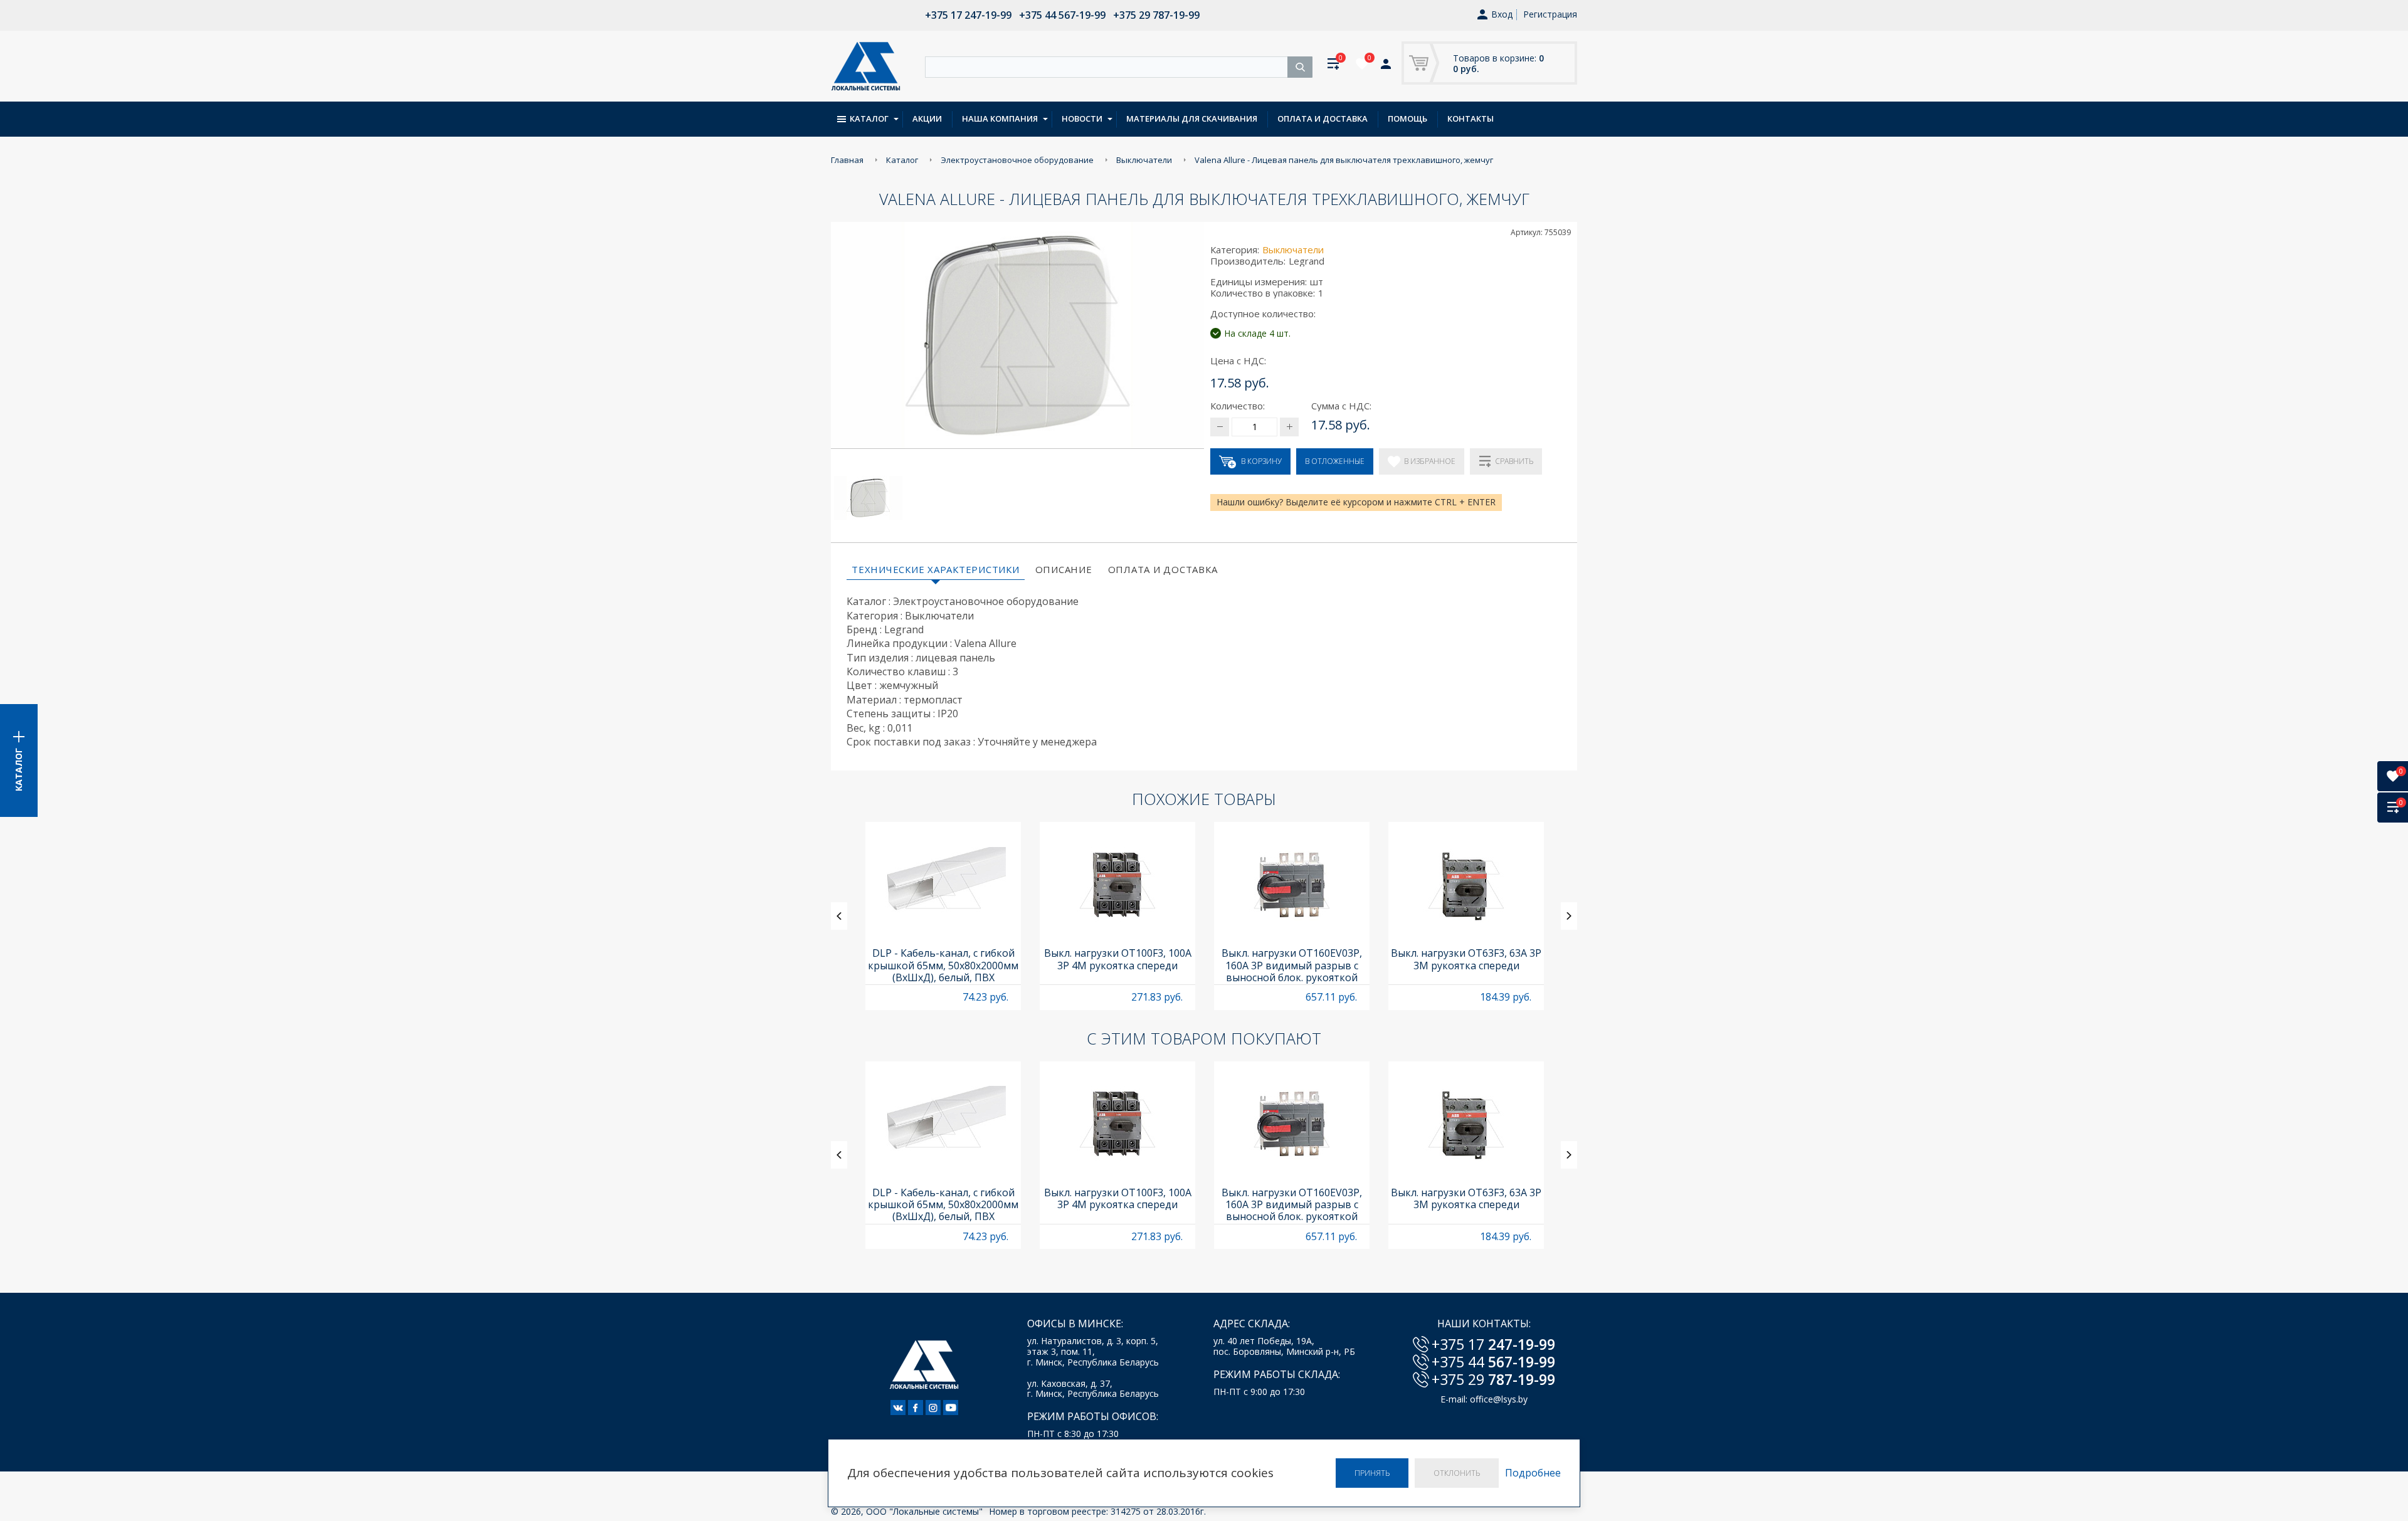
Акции (927, 118)
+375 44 (1493, 1362)
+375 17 (1493, 1344)
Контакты (1471, 118)
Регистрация (1550, 14)
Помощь (1407, 118)
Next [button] (1569, 916)
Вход (1502, 15)
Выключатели (1293, 250)
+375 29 (1493, 1379)
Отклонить (1457, 1473)
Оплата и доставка (1323, 118)
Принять (1372, 1473)
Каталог (869, 118)
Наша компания (1000, 118)
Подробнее (1533, 1473)
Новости (1082, 118)
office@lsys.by (1499, 1399)
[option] (943, 916)
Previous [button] (839, 916)
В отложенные (1335, 461)
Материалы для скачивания (1192, 118)
